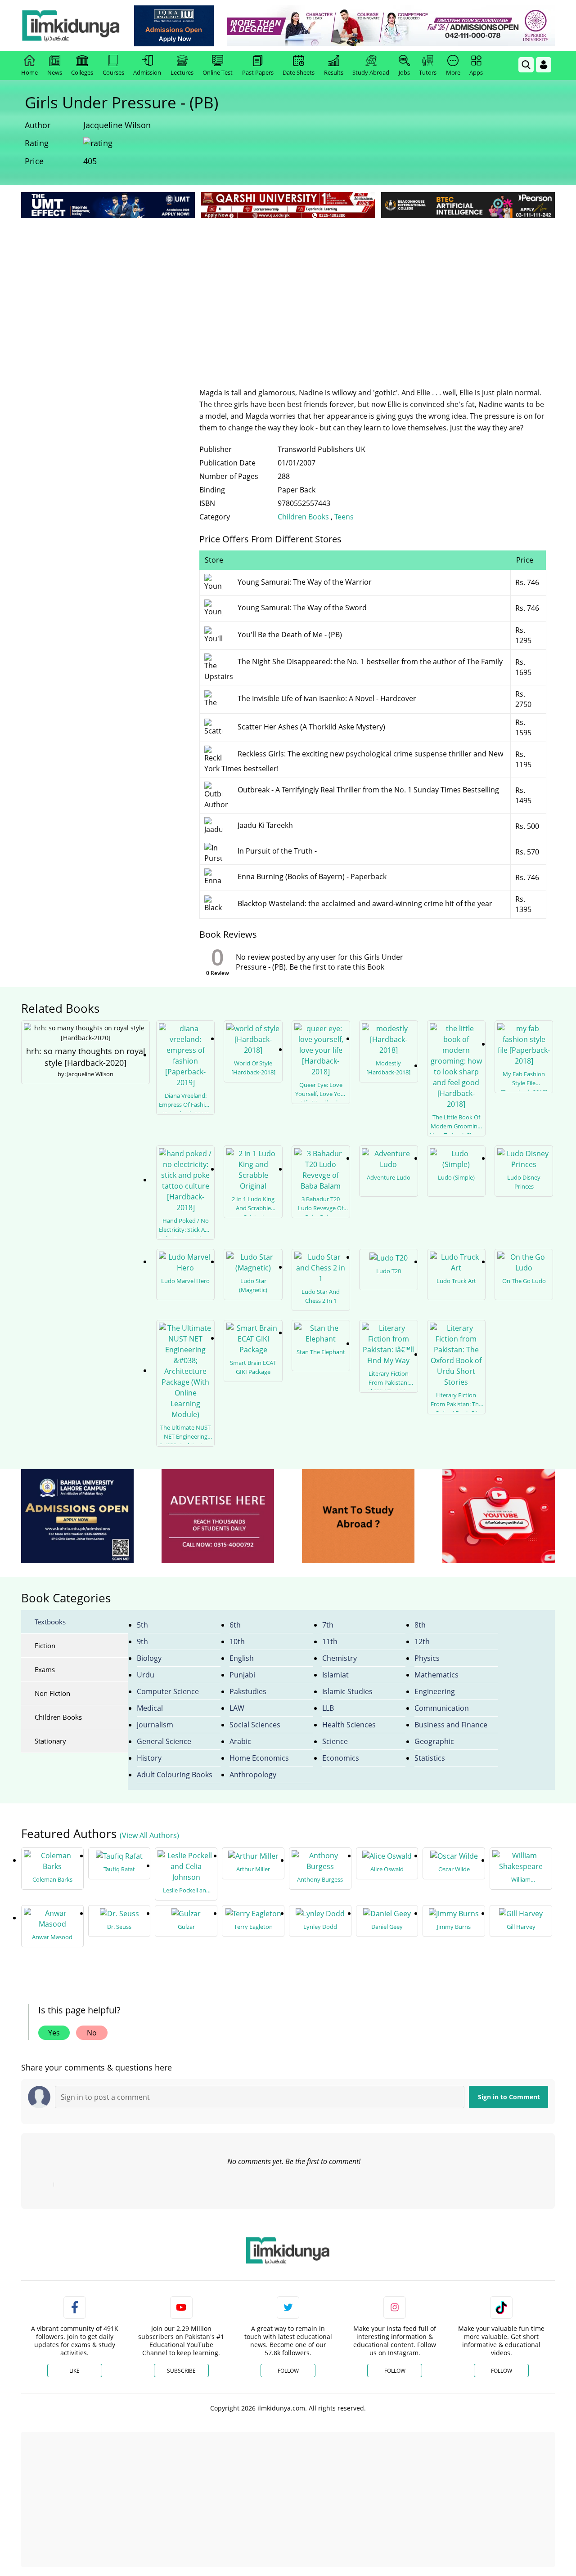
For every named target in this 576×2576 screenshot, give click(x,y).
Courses (113, 72)
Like (74, 2371)
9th (142, 1641)
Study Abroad (371, 72)
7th (328, 1625)
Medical (150, 1708)
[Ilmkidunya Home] (71, 26)
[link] (174, 26)
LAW (237, 1708)
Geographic (434, 1741)
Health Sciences (349, 1725)
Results (334, 72)
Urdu (146, 1675)
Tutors (428, 72)
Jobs (404, 72)
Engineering (435, 1691)
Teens (344, 517)
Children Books (304, 517)
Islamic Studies (347, 1691)
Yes (54, 2033)
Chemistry (340, 1658)
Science (335, 1741)
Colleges (82, 72)
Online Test (218, 72)
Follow (288, 2371)
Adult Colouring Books (175, 1775)
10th (237, 1641)
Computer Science (168, 1691)
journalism (155, 1725)
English (242, 1658)
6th (235, 1625)
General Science (164, 1741)
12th (422, 1641)
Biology (149, 1658)
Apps (476, 72)
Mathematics (436, 1675)
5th (142, 1625)
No (92, 2033)
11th (330, 1641)
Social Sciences (255, 1725)
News (55, 72)
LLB (328, 1708)
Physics (427, 1658)
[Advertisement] (288, 288)
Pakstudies (248, 1691)
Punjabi (242, 1675)
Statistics (430, 1758)
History (149, 1758)
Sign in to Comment (509, 2097)
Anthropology (253, 1775)
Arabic (240, 1741)
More (453, 72)
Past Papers (258, 72)
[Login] (544, 65)
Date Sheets (299, 72)
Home (29, 72)
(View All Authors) (149, 1835)
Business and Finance (451, 1725)
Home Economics (259, 1758)
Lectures (182, 72)
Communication (442, 1708)
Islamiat (335, 1675)
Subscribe (181, 2371)
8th (420, 1625)
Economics (341, 1758)
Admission (147, 72)
